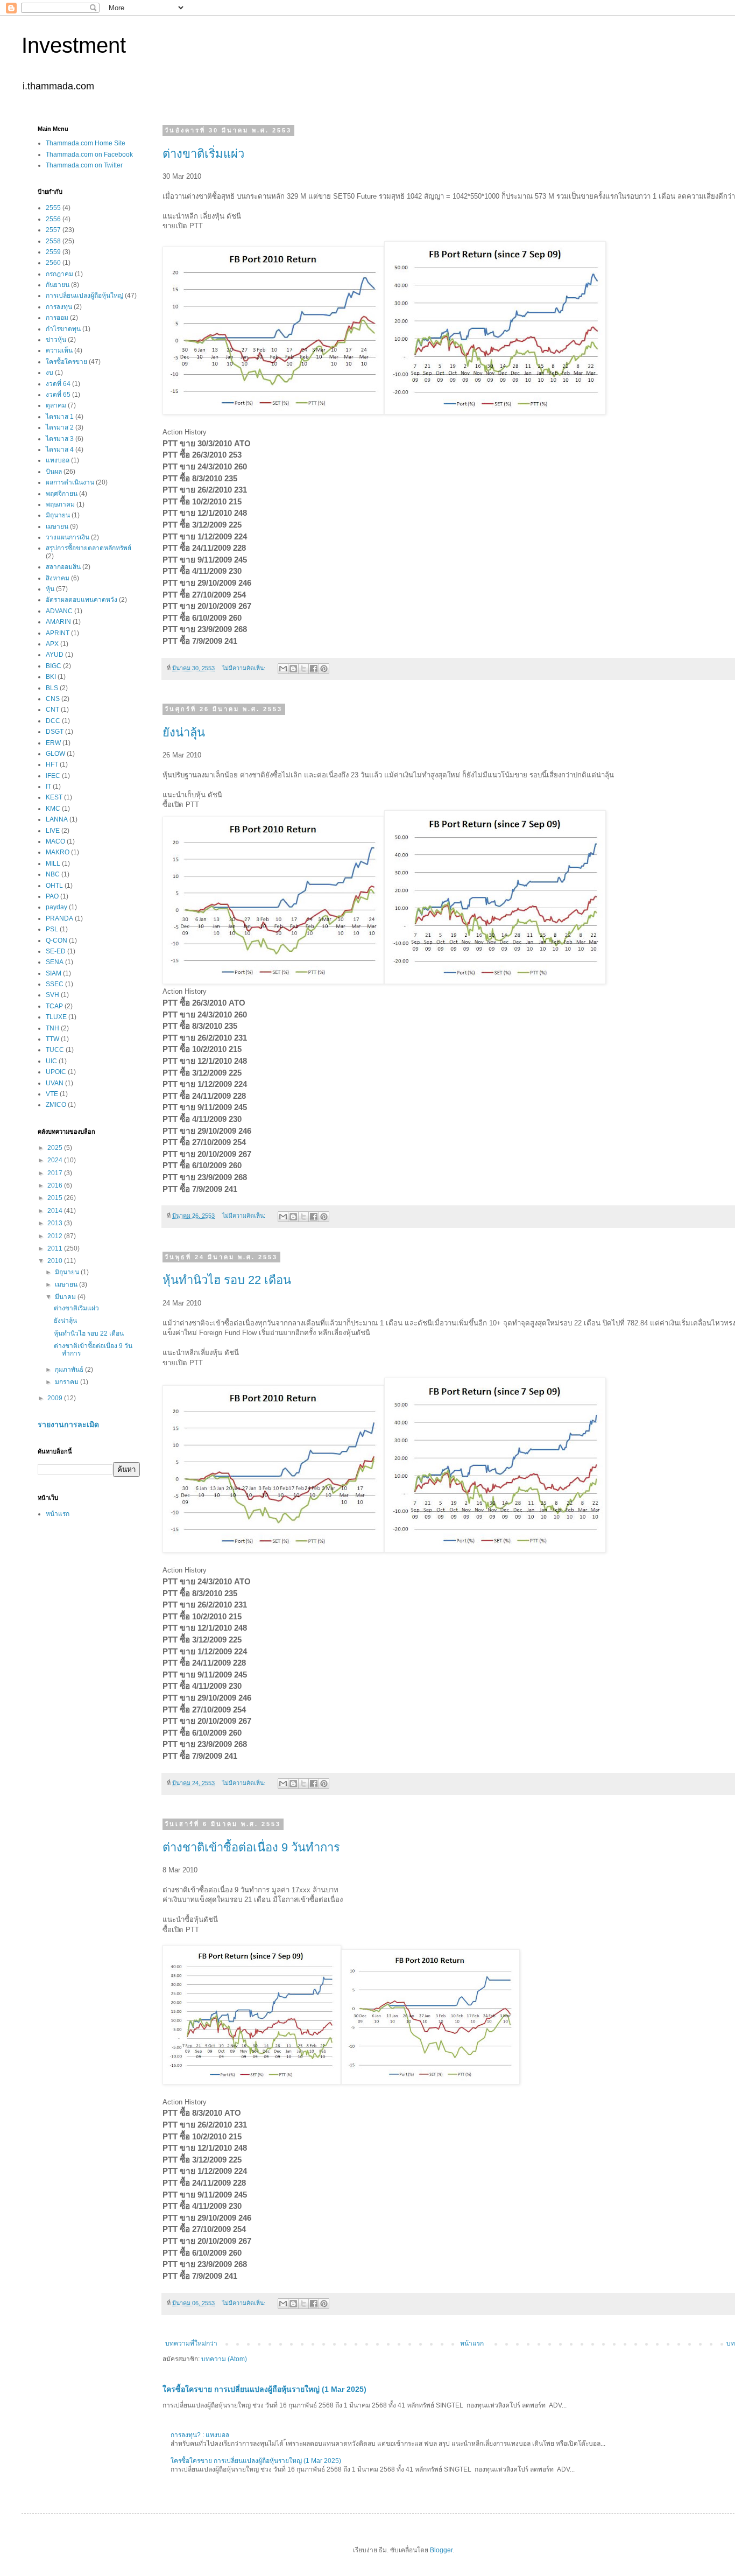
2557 (53, 230)
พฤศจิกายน (62, 494)
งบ (50, 373)
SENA (55, 962)
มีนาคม (66, 1297)
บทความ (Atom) (224, 2359)
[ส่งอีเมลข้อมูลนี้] (283, 669)
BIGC (54, 666)
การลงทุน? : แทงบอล (200, 2435)
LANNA (57, 819)
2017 (56, 1173)
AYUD (55, 655)
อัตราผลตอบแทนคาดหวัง (82, 600)
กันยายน (58, 285)
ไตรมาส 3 (60, 439)
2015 (56, 1198)
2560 (53, 263)
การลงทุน (59, 307)
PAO (52, 896)
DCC (53, 721)
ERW (53, 743)
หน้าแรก (472, 2343)
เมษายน (57, 527)
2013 (56, 1223)
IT (48, 787)
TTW (52, 1039)
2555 (53, 208)
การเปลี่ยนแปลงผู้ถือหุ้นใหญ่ (84, 296)
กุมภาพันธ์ (70, 1370)
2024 (56, 1160)
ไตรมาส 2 (60, 427)
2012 (56, 1236)
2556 (53, 219)
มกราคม (68, 1382)
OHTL (54, 886)
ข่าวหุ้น (56, 340)
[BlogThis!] (293, 669)
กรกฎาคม (59, 274)
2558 (53, 241)
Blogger (441, 2550)
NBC (53, 874)
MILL (53, 864)
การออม (57, 318)
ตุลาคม (56, 405)
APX (52, 644)
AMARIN (58, 622)
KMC (53, 809)
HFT (52, 764)
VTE (52, 1094)
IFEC (53, 776)
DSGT (55, 732)
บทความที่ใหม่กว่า (191, 2343)
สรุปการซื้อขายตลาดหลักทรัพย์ (89, 548)
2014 (56, 1211)
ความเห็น (59, 350)
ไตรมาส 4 (60, 450)
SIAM (54, 973)
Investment (74, 45)
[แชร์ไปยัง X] (303, 669)
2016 (56, 1185)
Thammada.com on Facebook (89, 155)
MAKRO (58, 852)
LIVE (53, 831)
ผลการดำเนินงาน (70, 482)
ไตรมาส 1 (60, 417)
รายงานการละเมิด (68, 1424)
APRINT (58, 633)
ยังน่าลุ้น (184, 732)
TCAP (54, 1006)
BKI (51, 677)
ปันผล (54, 472)
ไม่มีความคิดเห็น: (245, 668)
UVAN (55, 1083)
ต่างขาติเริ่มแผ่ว (203, 154)
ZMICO (56, 1105)
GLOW (55, 754)
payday (56, 907)
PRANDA (59, 918)
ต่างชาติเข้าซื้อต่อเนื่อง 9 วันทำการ (251, 1847)
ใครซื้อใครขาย (66, 362)
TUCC (55, 1050)
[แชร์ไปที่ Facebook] (314, 669)
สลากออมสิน (63, 567)
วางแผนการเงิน (68, 537)
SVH (52, 995)
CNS (53, 699)
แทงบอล (58, 460)
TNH (52, 1028)
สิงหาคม (58, 578)
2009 (56, 1398)
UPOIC (56, 1072)
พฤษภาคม (60, 504)
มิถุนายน (58, 515)
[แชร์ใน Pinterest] (324, 669)
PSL (52, 929)
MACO (55, 841)
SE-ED (56, 951)
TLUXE (56, 1017)
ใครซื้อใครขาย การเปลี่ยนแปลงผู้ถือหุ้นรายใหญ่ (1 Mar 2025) (264, 2389)
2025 (56, 1148)
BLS (52, 688)
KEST (54, 797)
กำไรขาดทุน (63, 329)
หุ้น (50, 589)
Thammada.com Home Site (86, 143)
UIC (51, 1061)
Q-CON (56, 940)
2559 (53, 252)
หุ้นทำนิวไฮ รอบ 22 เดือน (227, 1280)
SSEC (55, 984)
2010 (56, 1261)
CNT (52, 710)
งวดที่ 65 (58, 395)
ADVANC (59, 611)
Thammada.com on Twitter (84, 165)
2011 (56, 1248)
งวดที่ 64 (58, 384)
